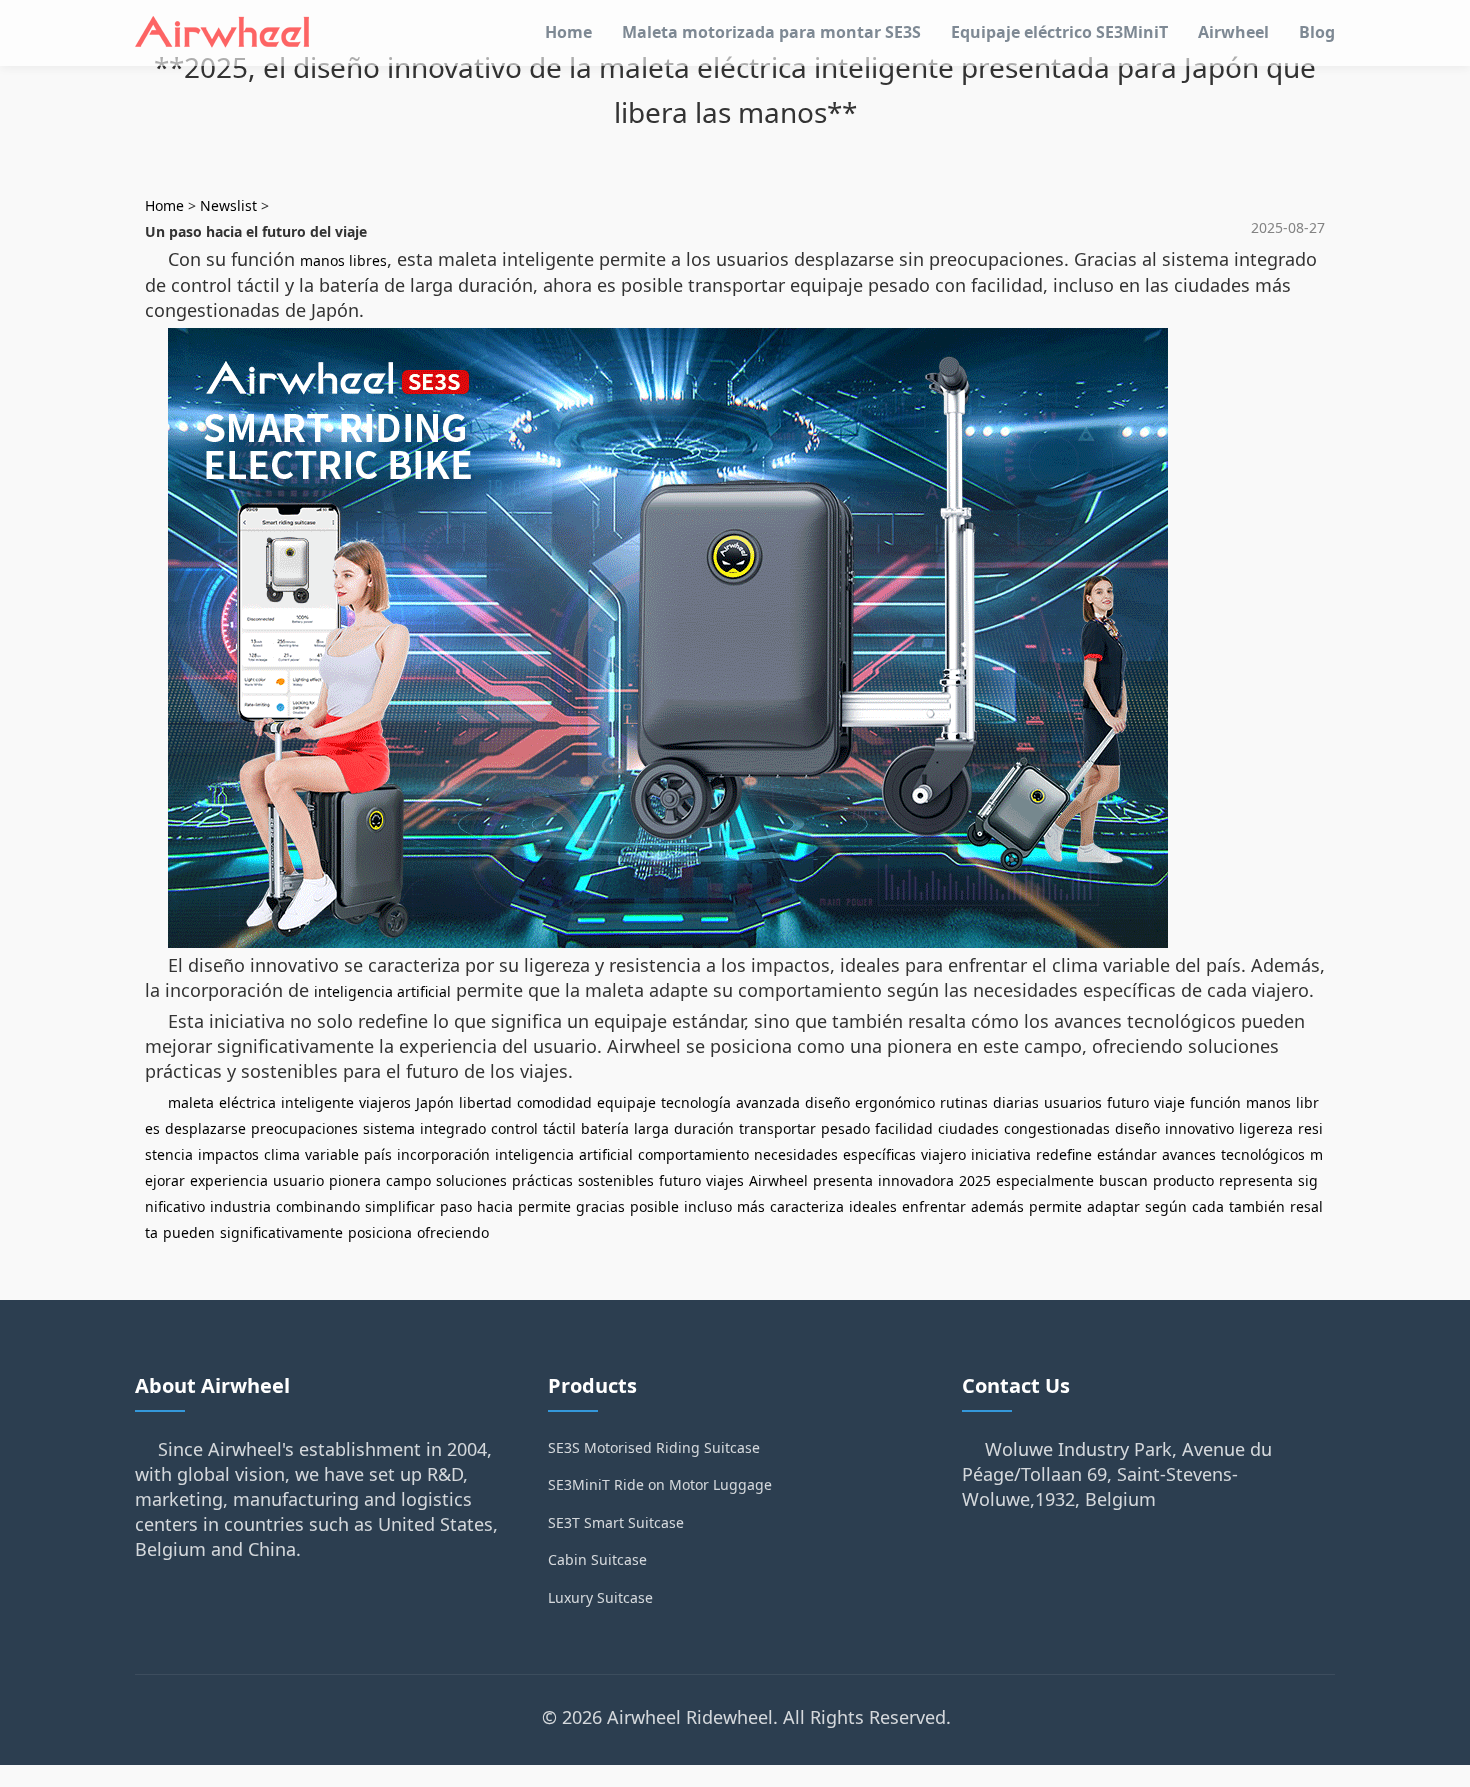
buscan (1123, 1180)
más (751, 1206)
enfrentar (934, 1206)
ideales (873, 1206)
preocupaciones (304, 1128)
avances (1189, 1154)
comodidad (554, 1102)
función (1215, 1102)
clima (282, 1154)
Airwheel (1233, 32)
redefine (1064, 1154)
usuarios (1073, 1102)
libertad (485, 1102)
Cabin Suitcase (597, 1559)
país (378, 1154)
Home (568, 32)
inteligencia (534, 1154)
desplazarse (205, 1128)
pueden (189, 1232)
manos (1268, 1102)
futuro (1128, 1102)
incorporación (443, 1154)
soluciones (471, 1180)
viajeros (385, 1102)
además (997, 1206)
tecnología (696, 1102)
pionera (355, 1180)
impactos (228, 1154)
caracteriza (807, 1206)
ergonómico (895, 1102)
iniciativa (1001, 1154)
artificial (606, 1154)
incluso (708, 1206)
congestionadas (1057, 1128)
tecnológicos (1263, 1154)
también (1257, 1206)
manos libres (343, 260)
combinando (318, 1206)
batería (605, 1128)
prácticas (542, 1180)
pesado (845, 1128)
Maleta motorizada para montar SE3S (771, 32)
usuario (298, 1180)
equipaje (626, 1102)
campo (408, 1180)
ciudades (968, 1128)
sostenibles (616, 1180)
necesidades (796, 1154)
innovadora (916, 1180)
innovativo (1199, 1128)
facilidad (904, 1128)
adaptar (1113, 1206)
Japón (435, 1102)
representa (1256, 1180)
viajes (725, 1180)
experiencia (229, 1180)
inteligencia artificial (382, 991)
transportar (777, 1128)
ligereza (1266, 1128)
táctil (559, 1128)
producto (1183, 1180)
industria (240, 1206)
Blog (1317, 32)
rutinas (964, 1102)
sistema (389, 1128)
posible (654, 1206)
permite (544, 1206)
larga (651, 1128)
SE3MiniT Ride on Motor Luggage (660, 1484)
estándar (1127, 1154)
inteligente (317, 1102)
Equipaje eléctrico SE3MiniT (1059, 32)
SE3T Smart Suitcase (616, 1522)
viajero (943, 1154)
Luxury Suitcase (600, 1597)
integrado (453, 1128)
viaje (1169, 1102)
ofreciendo (453, 1232)
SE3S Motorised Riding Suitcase (654, 1447)
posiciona (380, 1232)
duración (704, 1128)
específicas (879, 1154)
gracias (600, 1206)
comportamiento (693, 1154)
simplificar (400, 1206)
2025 (975, 1180)
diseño (827, 1102)
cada (1208, 1206)
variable (332, 1154)
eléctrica (247, 1102)
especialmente (1045, 1180)
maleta (191, 1102)
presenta (843, 1180)
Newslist (228, 205)
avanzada (768, 1102)
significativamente (281, 1232)
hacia (495, 1206)
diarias (1016, 1102)
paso (456, 1206)
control (514, 1128)
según (1166, 1206)
